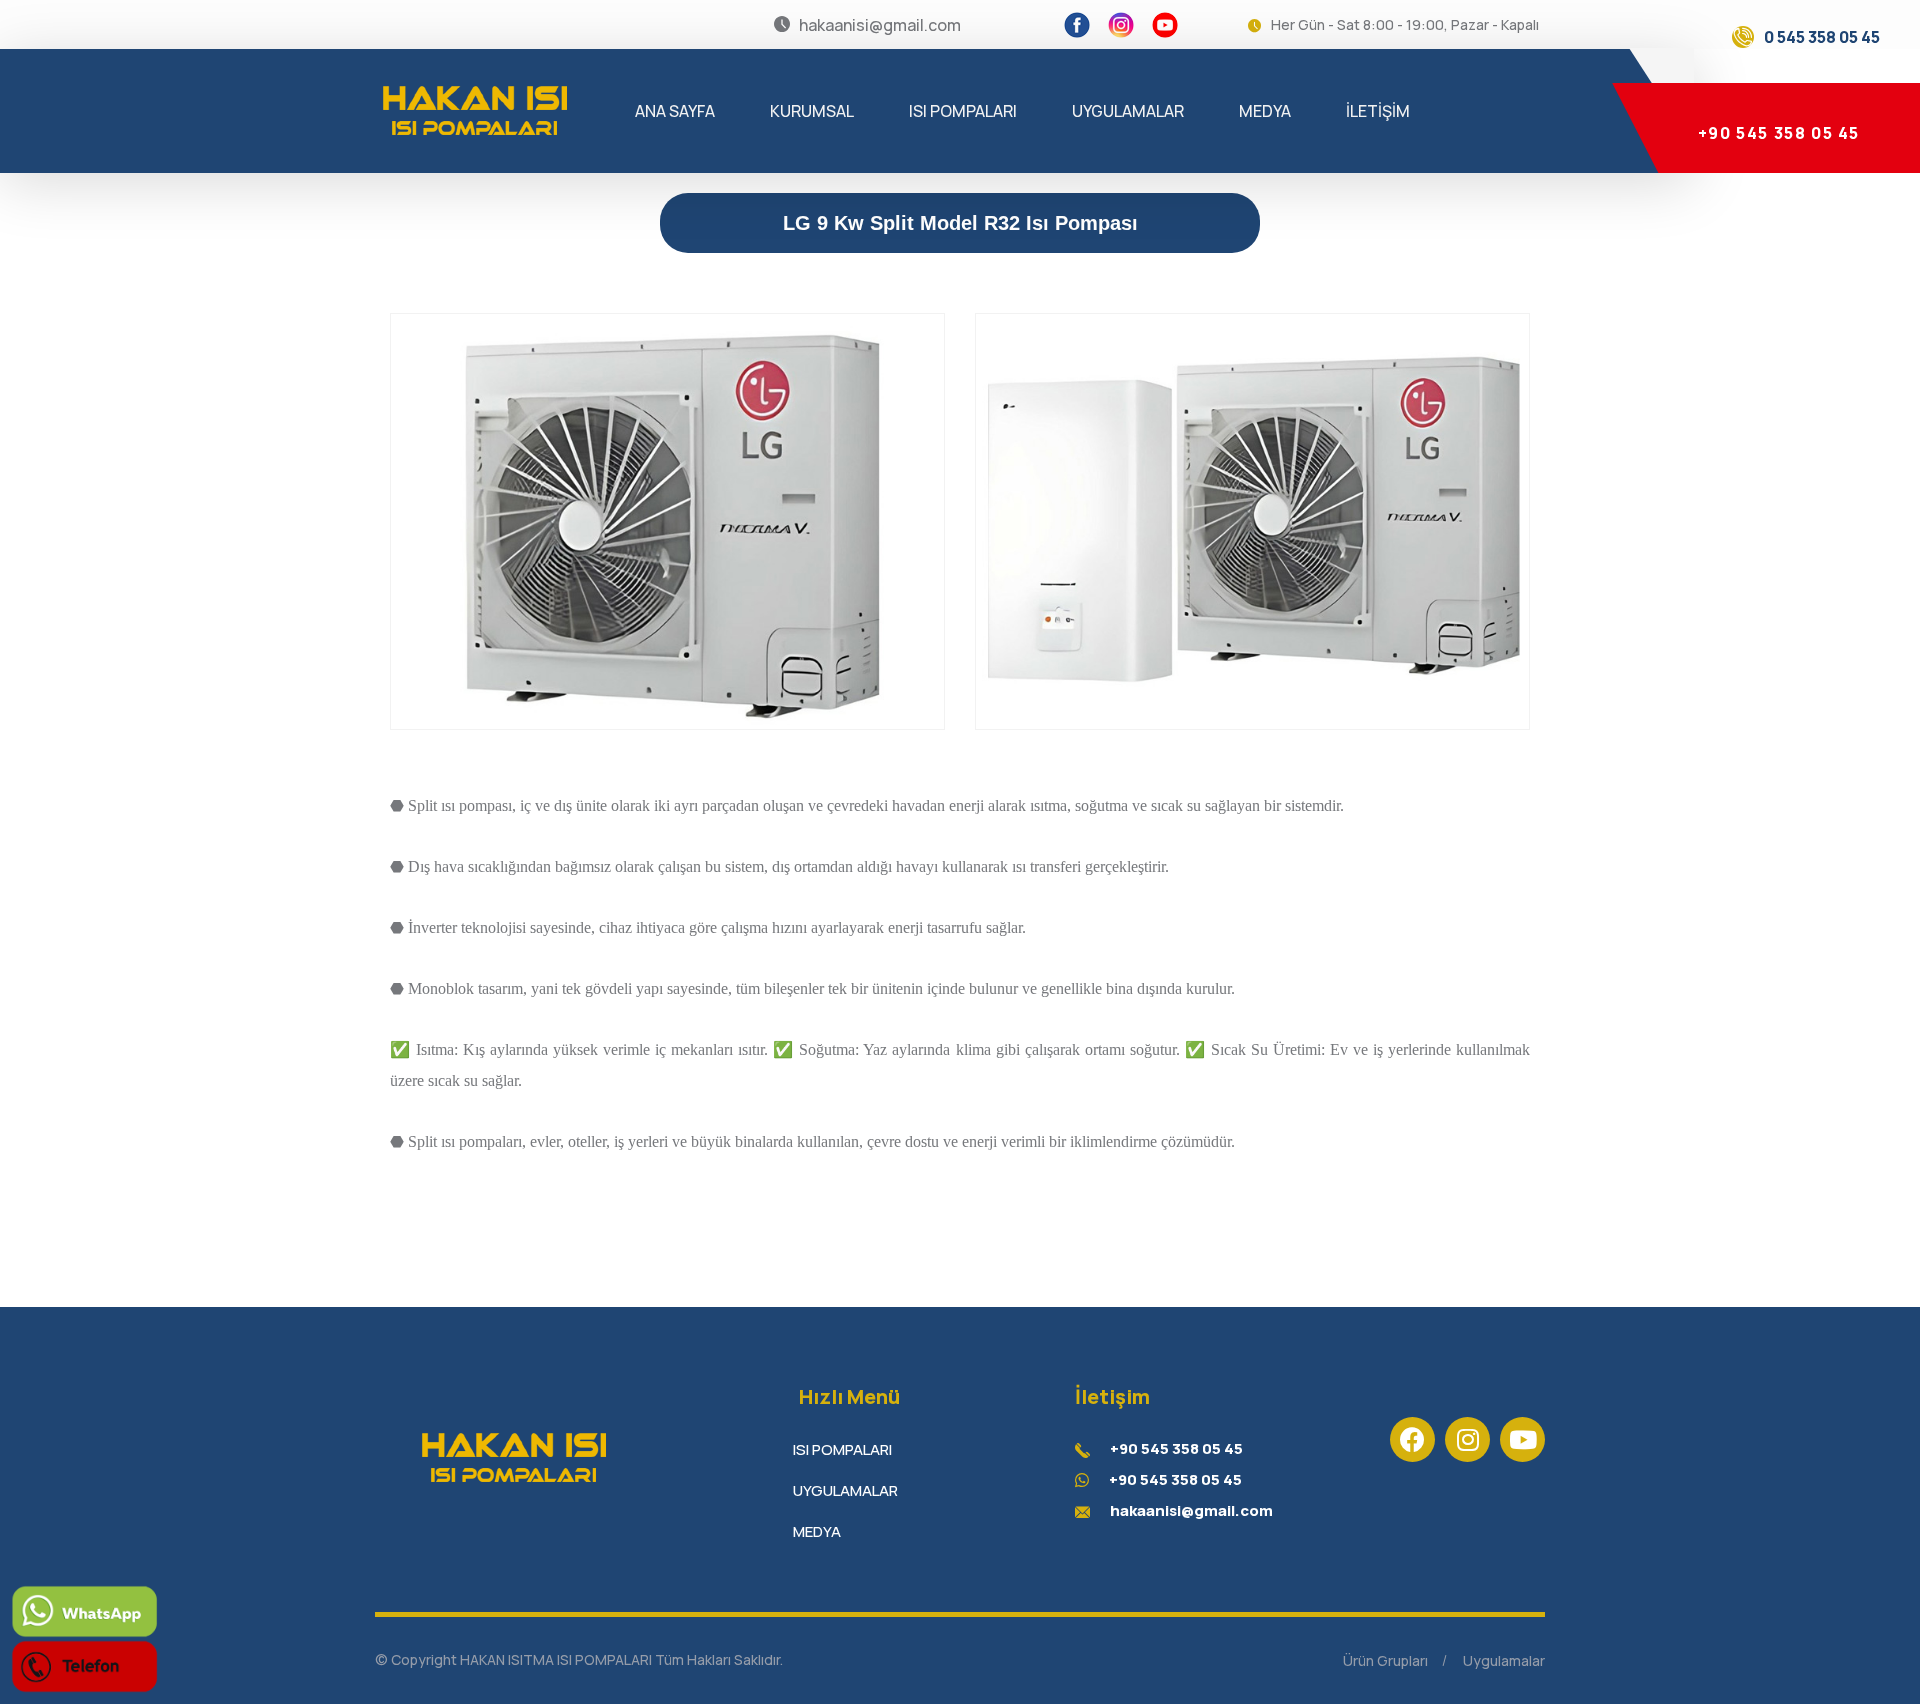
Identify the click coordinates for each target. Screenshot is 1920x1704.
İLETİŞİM (1378, 111)
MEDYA (1265, 111)
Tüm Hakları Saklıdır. (719, 1659)
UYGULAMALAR (1128, 111)
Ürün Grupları (1385, 1660)
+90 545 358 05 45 (1776, 133)
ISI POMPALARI (963, 111)
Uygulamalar (1504, 1660)
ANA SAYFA (675, 111)
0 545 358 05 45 (1822, 37)
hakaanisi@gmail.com (1191, 1510)
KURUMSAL (812, 111)
